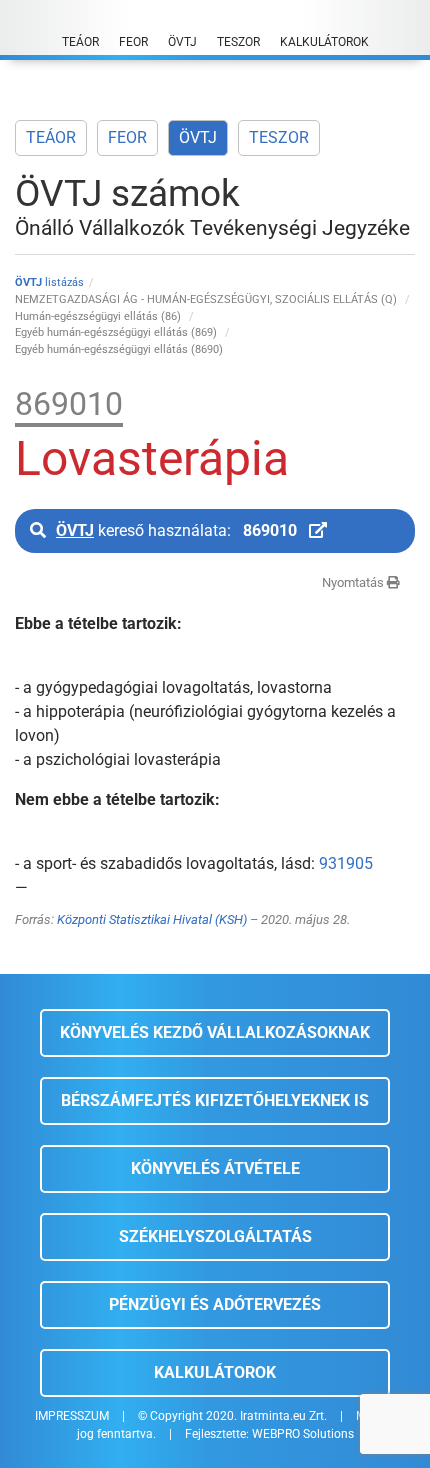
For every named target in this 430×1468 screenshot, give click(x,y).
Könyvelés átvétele (215, 1168)
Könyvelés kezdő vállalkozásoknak (215, 1032)
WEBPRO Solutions (303, 1434)
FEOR (127, 137)
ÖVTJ (198, 137)
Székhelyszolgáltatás (215, 1236)
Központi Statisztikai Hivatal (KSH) (152, 919)
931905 (346, 863)
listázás (49, 282)
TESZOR (279, 137)
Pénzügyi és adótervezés (215, 1304)
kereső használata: (176, 530)
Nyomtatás (354, 582)
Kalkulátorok (215, 1372)
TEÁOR (51, 137)
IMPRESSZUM (72, 1416)
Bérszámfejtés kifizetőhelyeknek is (215, 1100)
